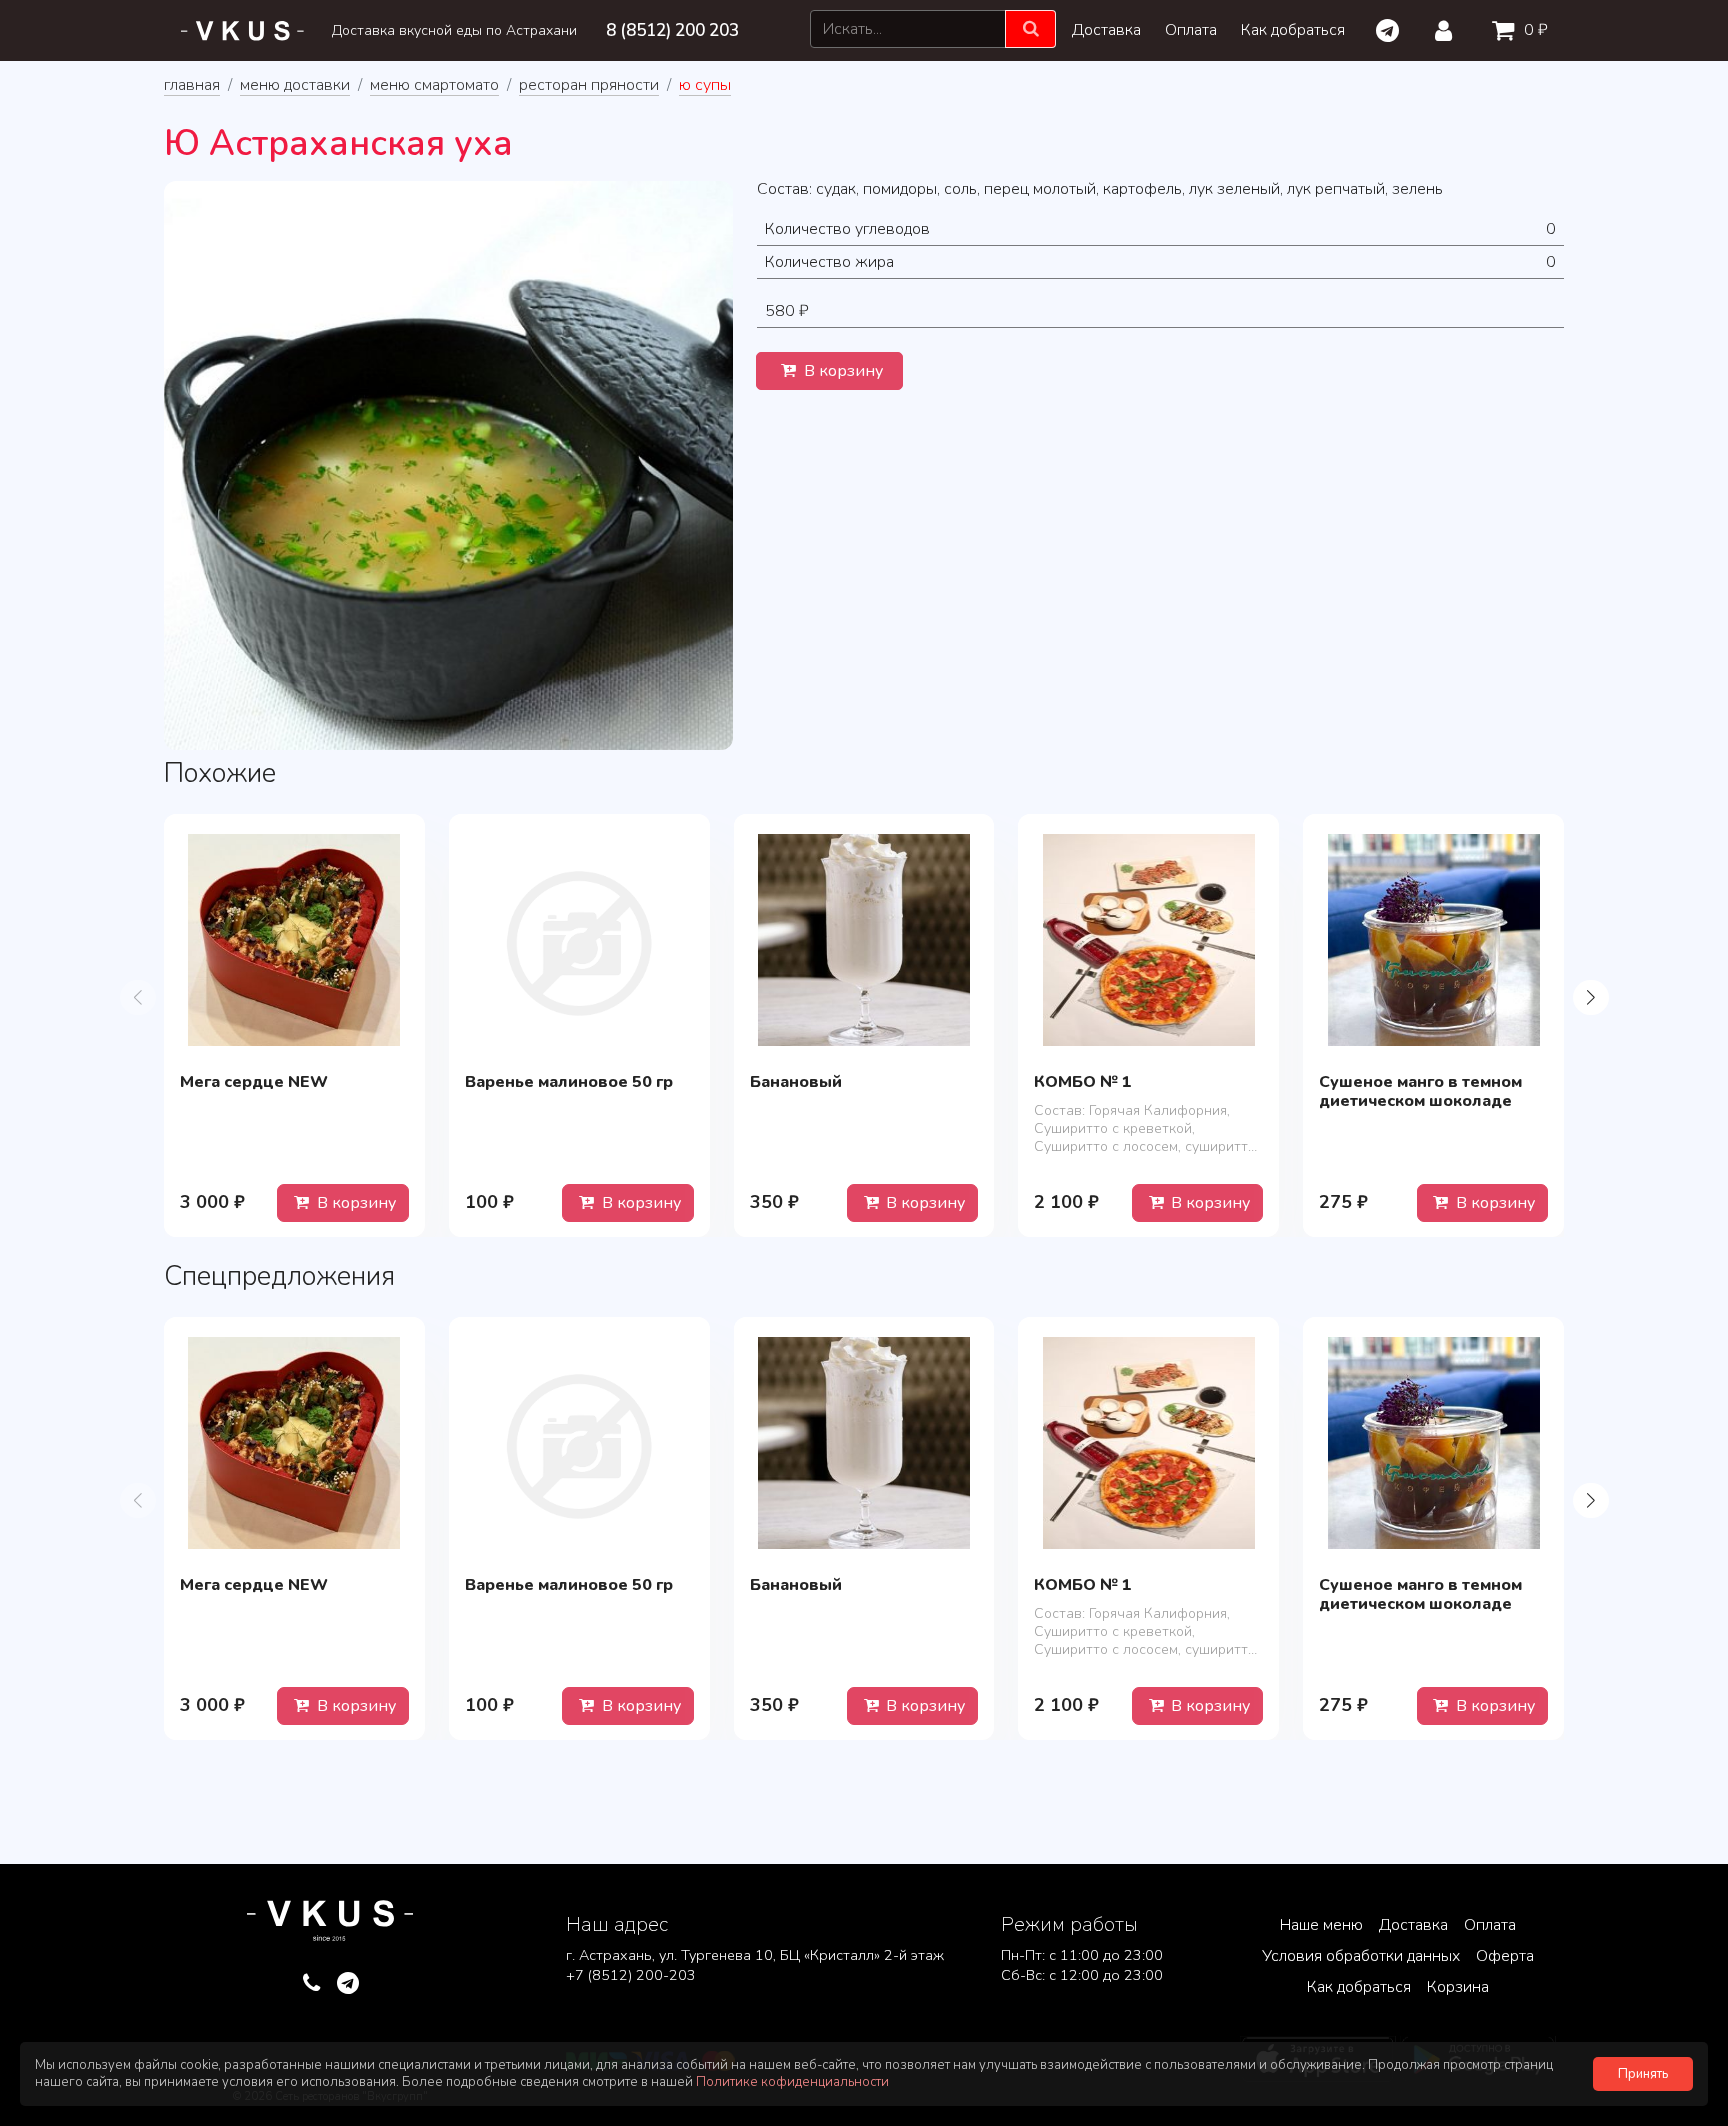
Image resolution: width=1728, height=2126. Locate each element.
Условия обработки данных (1361, 1956)
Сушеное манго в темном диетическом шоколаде (1420, 1091)
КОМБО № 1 (1083, 1082)
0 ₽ (1534, 30)
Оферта (1505, 1956)
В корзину (841, 371)
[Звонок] (311, 1984)
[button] (1590, 997)
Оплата (1191, 30)
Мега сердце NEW (254, 1082)
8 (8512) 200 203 (672, 30)
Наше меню (1321, 1925)
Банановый (796, 1082)
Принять (1643, 2074)
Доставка (1106, 30)
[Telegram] (1386, 31)
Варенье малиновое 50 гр (569, 1082)
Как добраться (1293, 30)
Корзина (1458, 1987)
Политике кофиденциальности (792, 2082)
